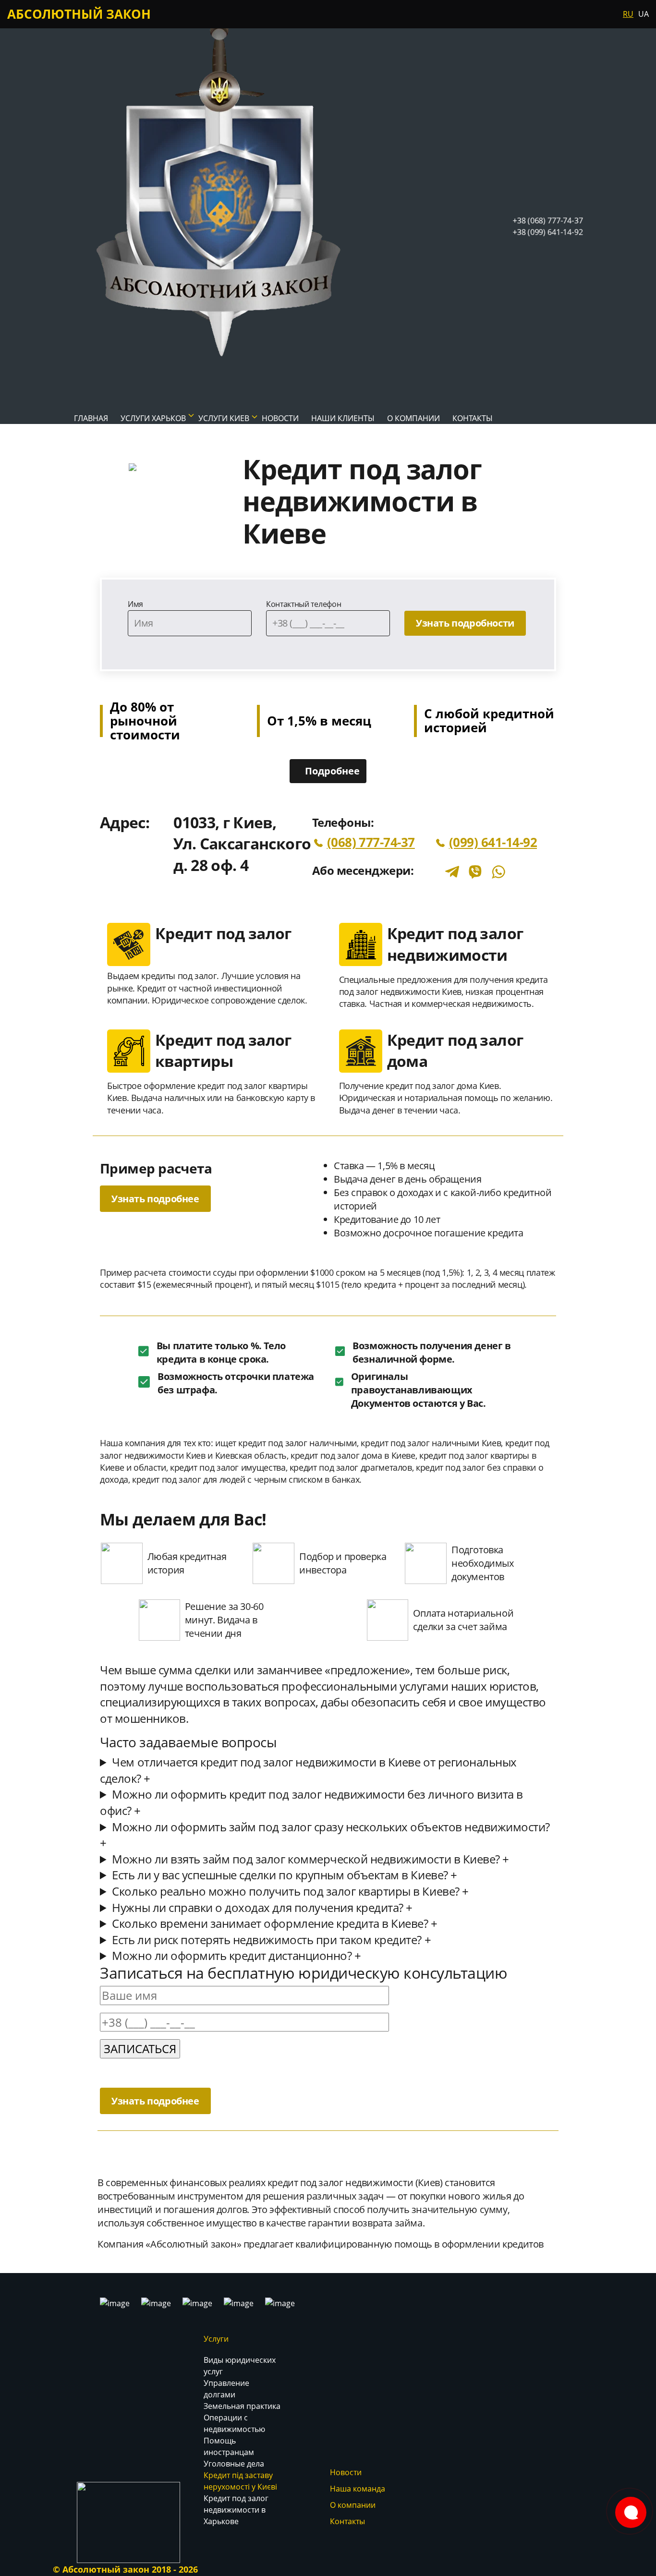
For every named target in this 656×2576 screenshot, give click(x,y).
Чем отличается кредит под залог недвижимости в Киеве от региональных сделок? (308, 1770)
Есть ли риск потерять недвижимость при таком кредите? (271, 1940)
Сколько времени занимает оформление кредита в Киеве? (274, 1923)
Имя (135, 604)
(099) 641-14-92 (493, 842)
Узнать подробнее (155, 1199)
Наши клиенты (343, 418)
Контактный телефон (304, 604)
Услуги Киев (224, 418)
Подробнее (332, 771)
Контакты (473, 418)
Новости (346, 2472)
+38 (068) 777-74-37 (548, 220)
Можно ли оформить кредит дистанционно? (236, 1955)
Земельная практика (242, 2406)
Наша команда (358, 2489)
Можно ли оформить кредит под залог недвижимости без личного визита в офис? (311, 1802)
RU (628, 14)
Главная (91, 418)
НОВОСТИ (280, 418)
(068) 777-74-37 (371, 842)
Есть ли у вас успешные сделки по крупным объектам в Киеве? (284, 1875)
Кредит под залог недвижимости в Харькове (236, 2510)
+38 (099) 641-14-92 (548, 232)
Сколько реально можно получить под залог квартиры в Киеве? (290, 1891)
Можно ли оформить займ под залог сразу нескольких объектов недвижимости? (325, 1835)
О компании (413, 418)
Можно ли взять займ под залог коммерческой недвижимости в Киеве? (310, 1859)
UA (644, 14)
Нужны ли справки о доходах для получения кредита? (262, 1907)
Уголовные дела (234, 2464)
